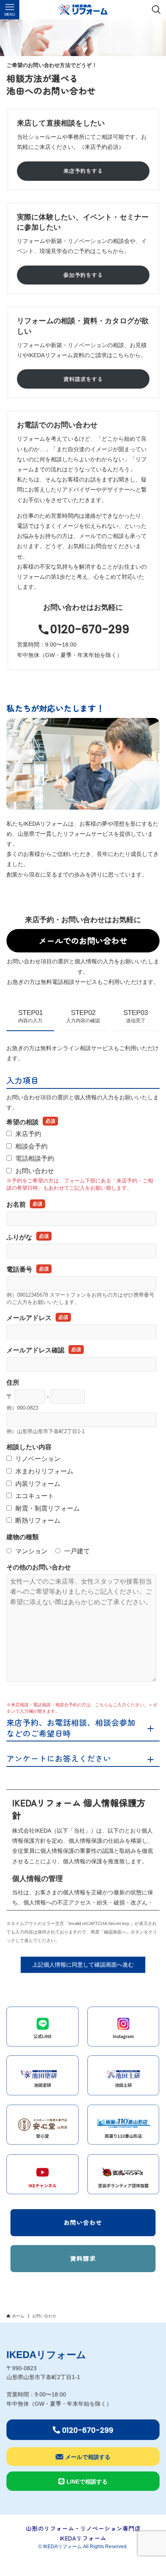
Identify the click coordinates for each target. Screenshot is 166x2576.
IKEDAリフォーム (46, 2355)
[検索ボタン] (156, 10)
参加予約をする (83, 275)
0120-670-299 (90, 629)
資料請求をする (83, 379)
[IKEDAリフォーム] (83, 10)
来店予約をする (83, 171)
